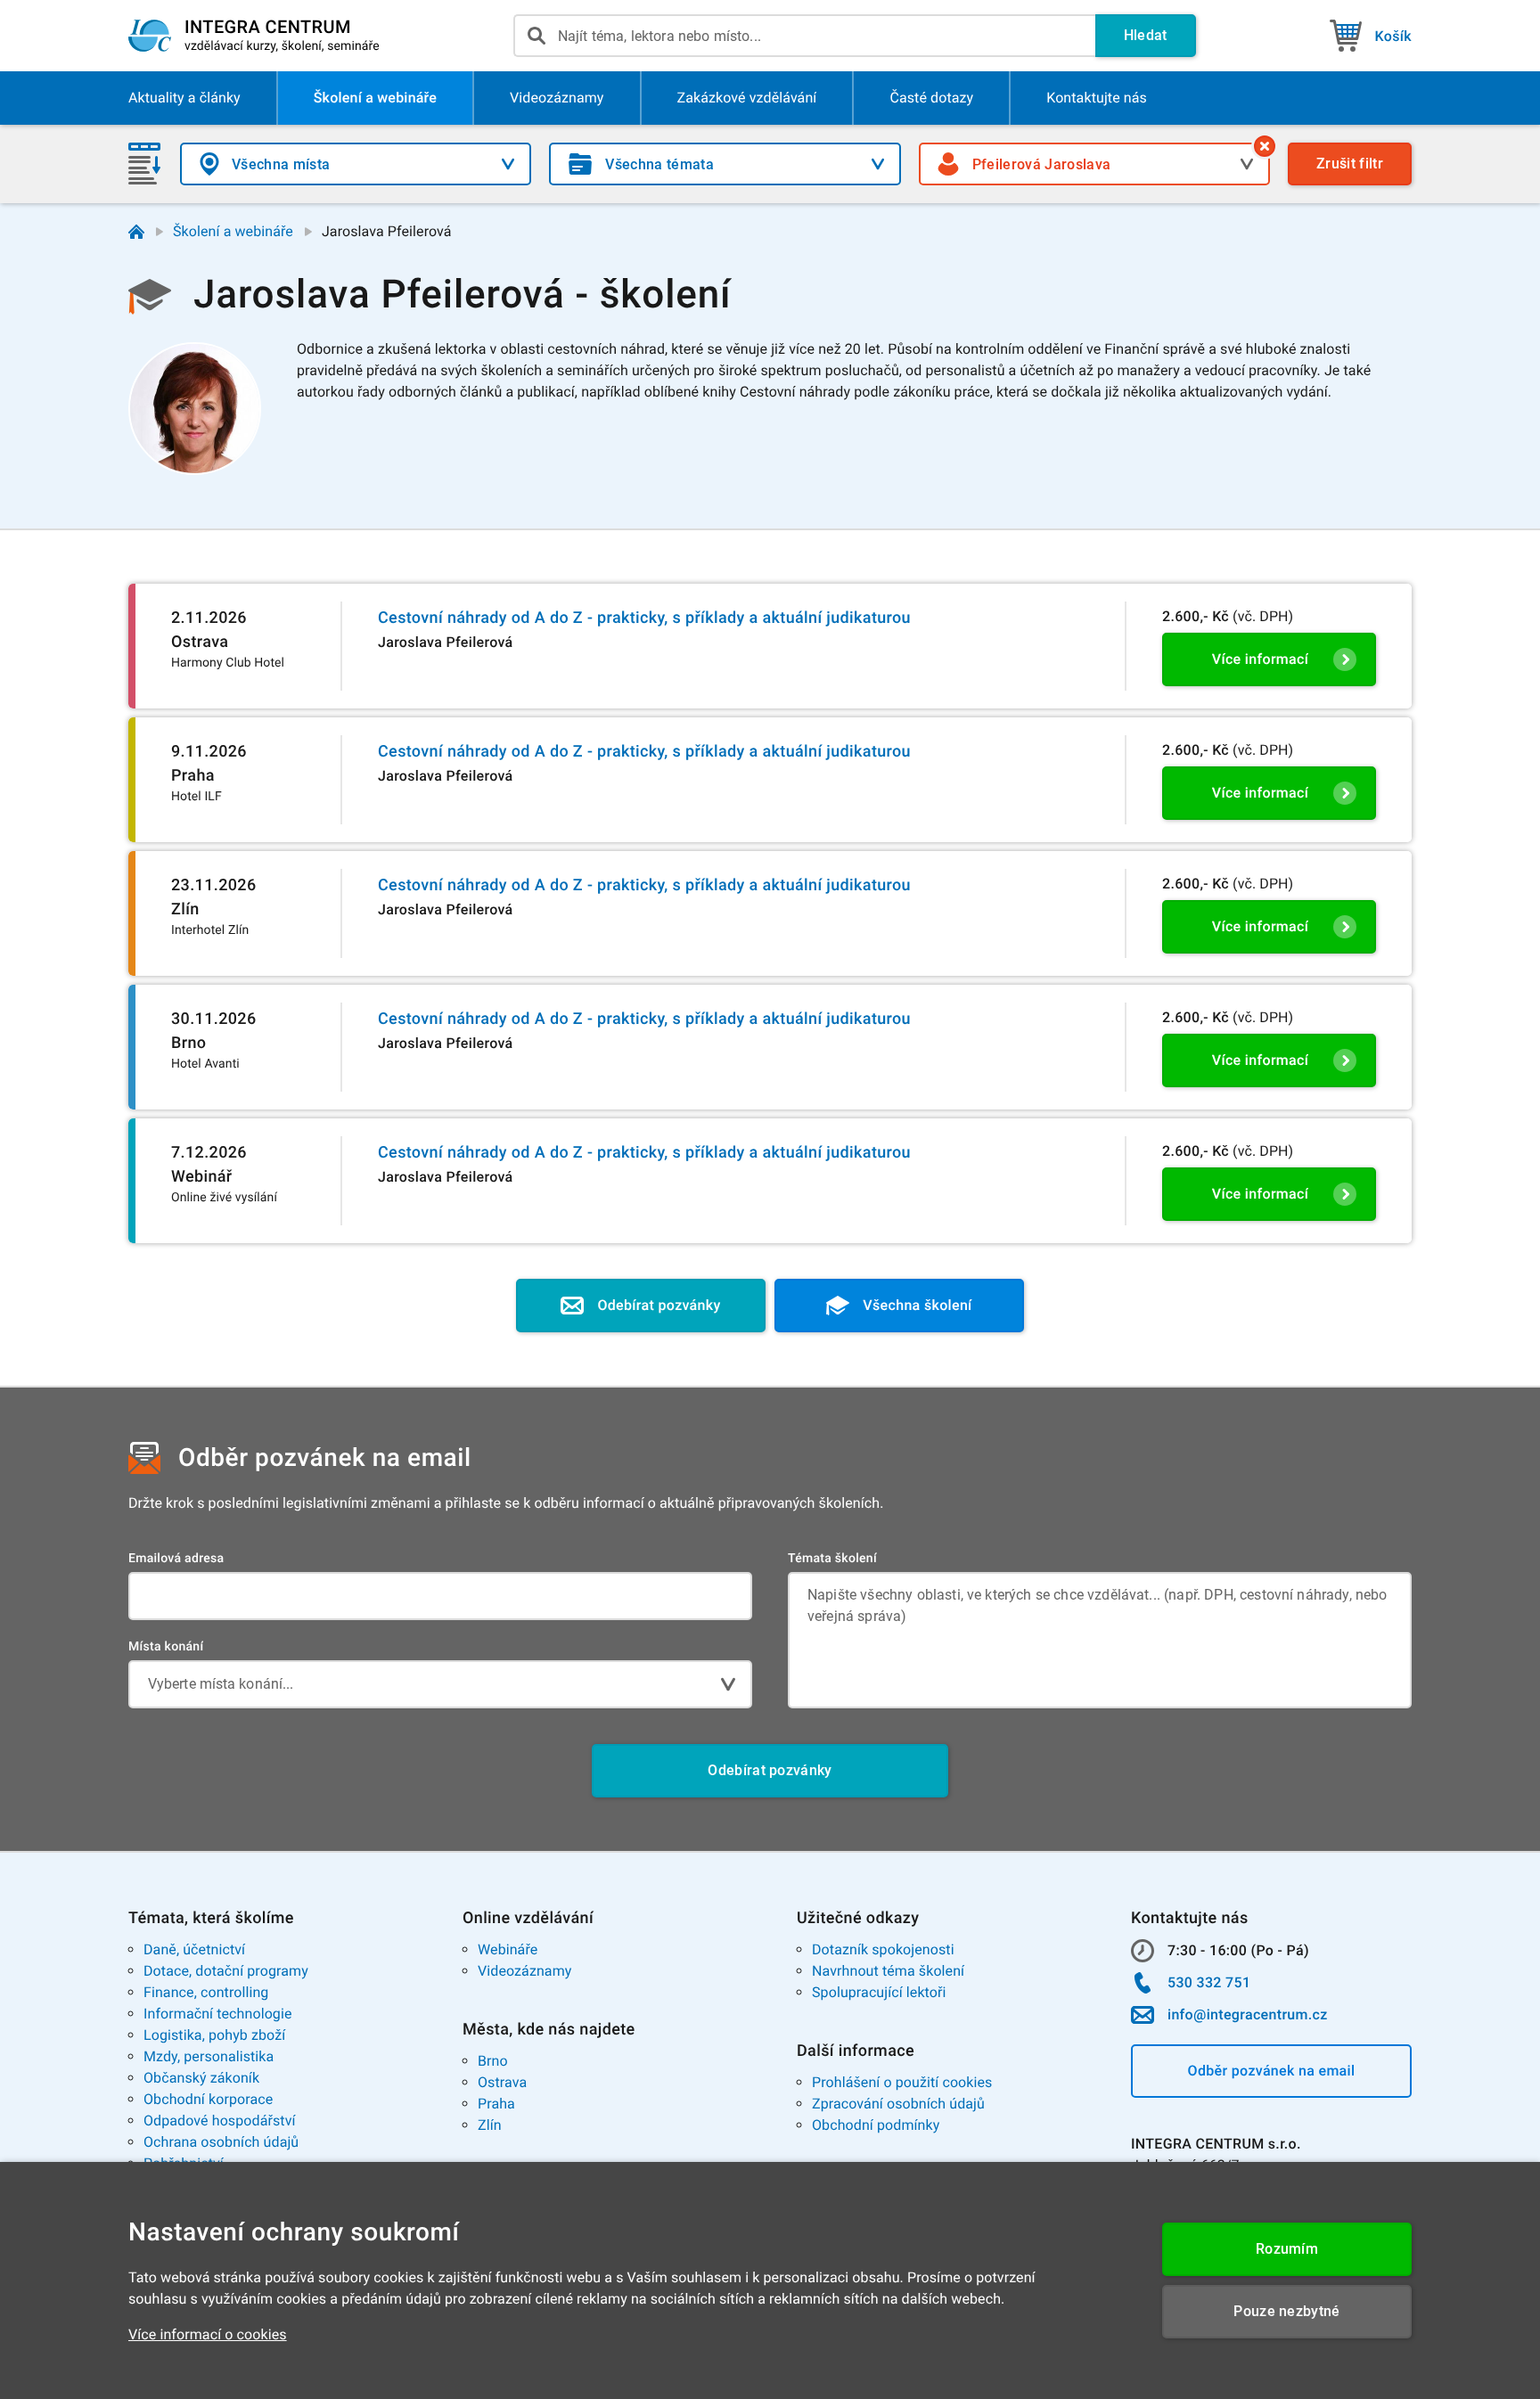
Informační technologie (218, 2014)
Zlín (490, 2125)
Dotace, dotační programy (226, 1971)
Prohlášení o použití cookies (902, 2082)
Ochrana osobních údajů (221, 2142)
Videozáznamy (524, 1971)
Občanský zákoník (201, 2078)
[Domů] (136, 232)
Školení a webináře (233, 231)
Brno (493, 2061)
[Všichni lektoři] (1265, 146)
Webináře (508, 1949)
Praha (496, 2104)
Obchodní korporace (208, 2099)
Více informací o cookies (208, 2334)
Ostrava (502, 2082)
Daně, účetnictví (194, 1949)
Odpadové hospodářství (220, 2121)
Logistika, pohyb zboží (214, 2035)
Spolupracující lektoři (879, 1992)
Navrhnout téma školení (888, 1971)
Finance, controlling (206, 1992)
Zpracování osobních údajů (898, 2104)
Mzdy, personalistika (209, 2056)
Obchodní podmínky (876, 2125)
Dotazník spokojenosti (883, 1949)
